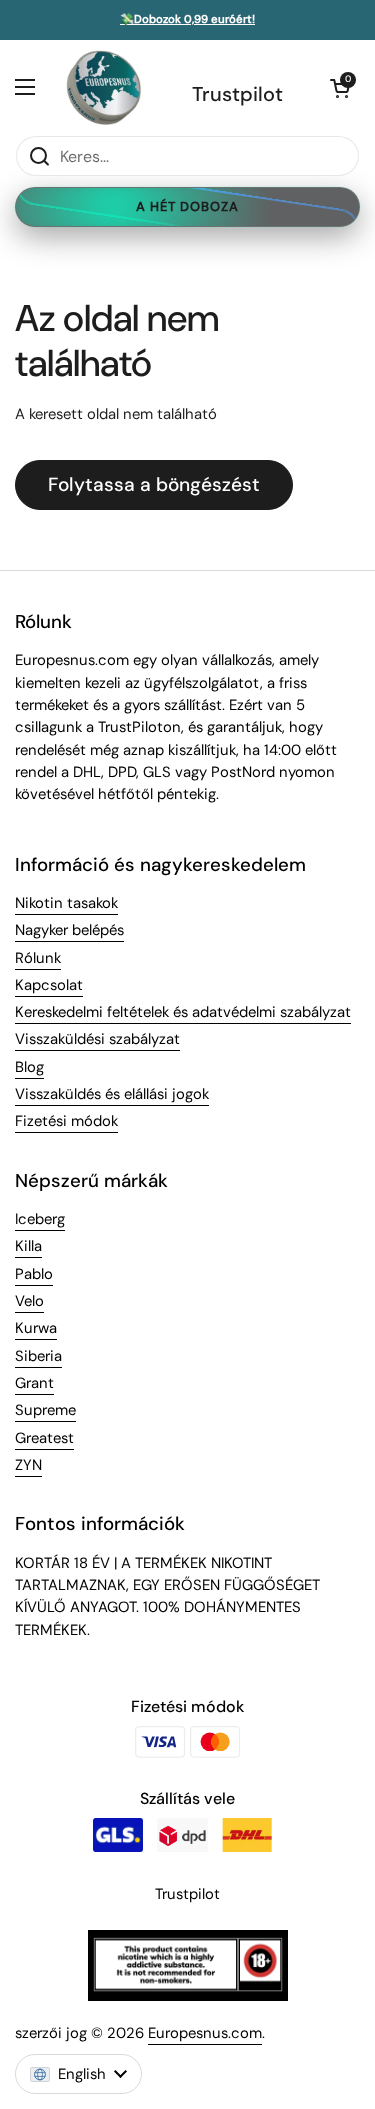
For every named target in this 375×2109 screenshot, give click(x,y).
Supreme (45, 1410)
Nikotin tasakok (66, 903)
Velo (29, 1301)
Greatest (44, 1438)
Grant (34, 1383)
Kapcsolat (49, 985)
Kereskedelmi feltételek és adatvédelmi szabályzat (183, 1012)
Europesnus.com (205, 2033)
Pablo (34, 1274)
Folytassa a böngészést (154, 484)
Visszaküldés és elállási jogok (112, 1094)
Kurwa (36, 1328)
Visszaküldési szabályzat (97, 1039)
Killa (28, 1246)
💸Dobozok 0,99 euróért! (187, 20)
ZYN (28, 1465)
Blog (29, 1067)
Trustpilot (237, 94)
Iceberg (40, 1219)
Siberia (38, 1356)
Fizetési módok (66, 1121)
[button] (340, 88)
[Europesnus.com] (103, 87)
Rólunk (38, 958)
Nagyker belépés (69, 930)
